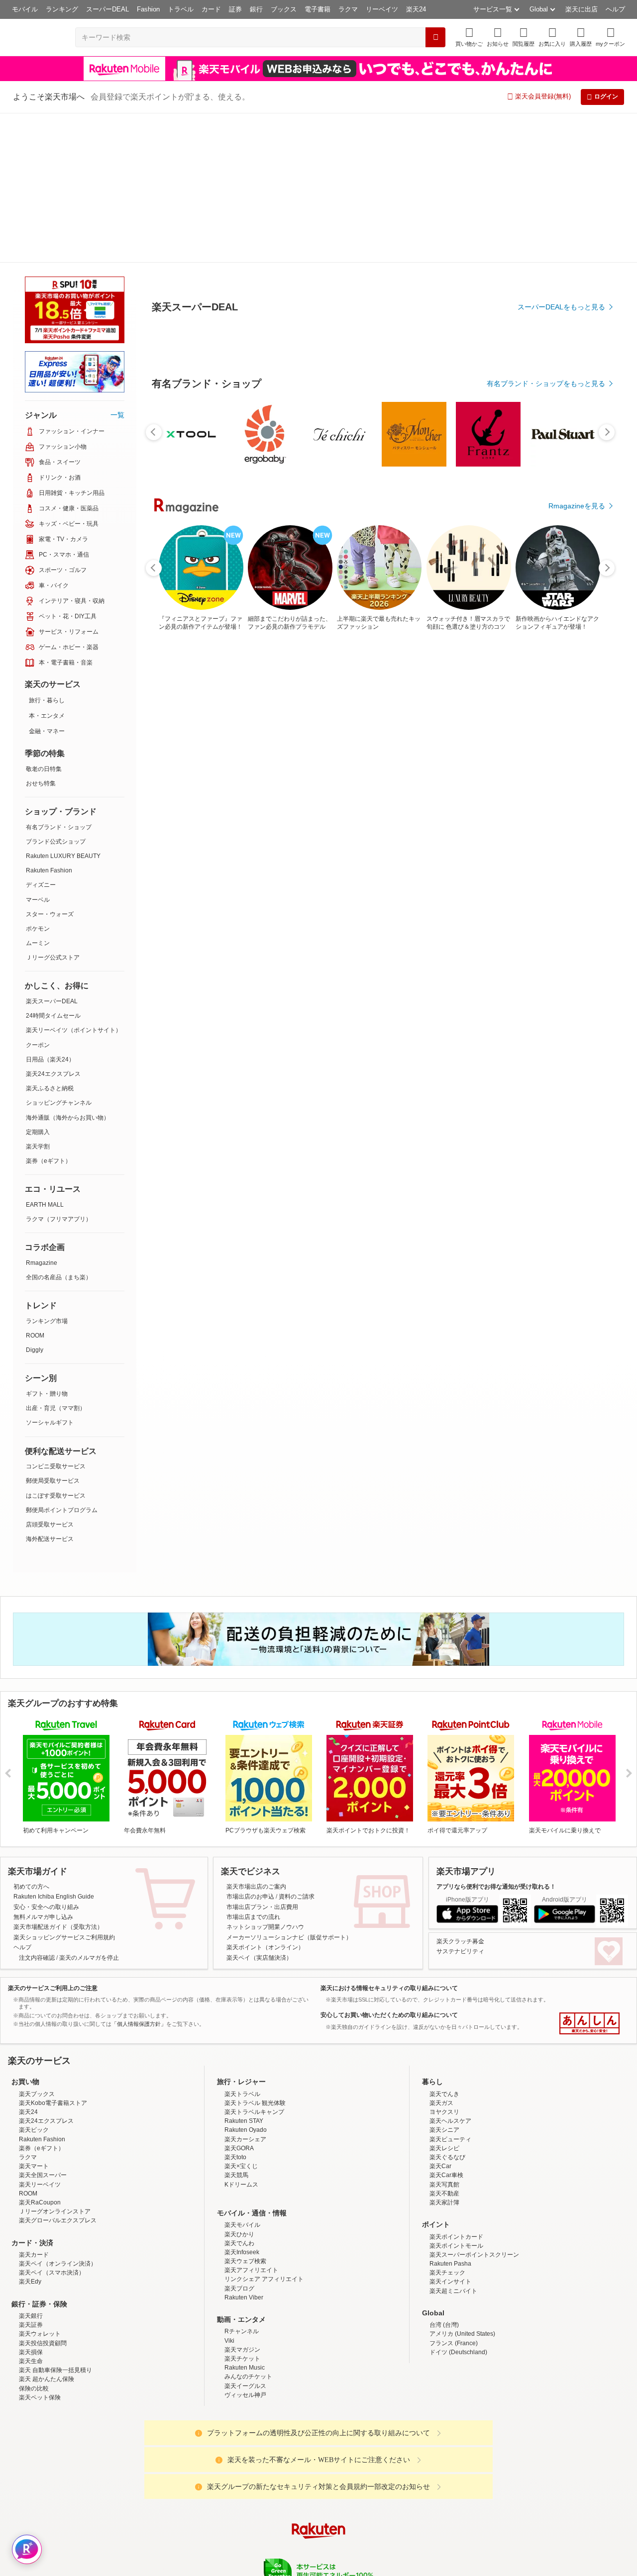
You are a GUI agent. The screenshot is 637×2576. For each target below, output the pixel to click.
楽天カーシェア (245, 1990)
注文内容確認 (37, 1808)
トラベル (181, 9)
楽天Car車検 (446, 2025)
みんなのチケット (248, 2227)
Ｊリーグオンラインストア (55, 2062)
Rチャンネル (242, 2182)
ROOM (35, 1186)
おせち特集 (41, 634)
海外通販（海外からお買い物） (68, 968)
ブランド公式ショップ (56, 692)
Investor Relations (264, 2460)
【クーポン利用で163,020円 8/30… (572, 820)
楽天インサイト (450, 2132)
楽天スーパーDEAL (52, 852)
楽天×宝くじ (241, 2016)
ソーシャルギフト (50, 1273)
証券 (235, 9)
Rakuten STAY (244, 1971)
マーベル (38, 750)
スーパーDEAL (107, 9)
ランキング (62, 9)
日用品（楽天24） (50, 910)
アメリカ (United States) (462, 2184)
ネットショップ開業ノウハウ (265, 1777)
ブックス (284, 9)
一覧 (117, 265)
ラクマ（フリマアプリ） (59, 1069)
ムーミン (38, 793)
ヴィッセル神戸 (245, 2245)
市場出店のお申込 (250, 1747)
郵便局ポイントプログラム (62, 1360)
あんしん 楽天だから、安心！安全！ (589, 1874)
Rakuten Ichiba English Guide (54, 1747)
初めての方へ (31, 1737)
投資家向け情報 (216, 2460)
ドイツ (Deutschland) (458, 2202)
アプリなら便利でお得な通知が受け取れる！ (496, 1737)
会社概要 (176, 2460)
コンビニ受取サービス (56, 1317)
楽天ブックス (37, 1944)
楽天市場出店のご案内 (256, 1737)
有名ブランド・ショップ (59, 677)
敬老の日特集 (44, 619)
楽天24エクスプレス (53, 924)
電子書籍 (318, 9)
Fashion (148, 9)
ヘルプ (615, 9)
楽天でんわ (239, 2094)
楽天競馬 (236, 2025)
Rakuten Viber (244, 2148)
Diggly (35, 1200)
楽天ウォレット (40, 2184)
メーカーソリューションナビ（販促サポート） (289, 1788)
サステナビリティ (460, 1802)
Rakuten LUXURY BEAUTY (63, 706)
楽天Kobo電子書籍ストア (53, 1953)
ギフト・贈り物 (47, 1244)
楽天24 (416, 9)
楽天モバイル (242, 2075)
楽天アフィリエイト (251, 2120)
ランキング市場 (47, 1171)
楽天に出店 (582, 9)
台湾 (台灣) (444, 2175)
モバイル (25, 9)
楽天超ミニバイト (453, 2141)
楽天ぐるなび (447, 2007)
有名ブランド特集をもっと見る (556, 1036)
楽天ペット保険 (40, 2248)
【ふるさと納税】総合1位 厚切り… (348, 820)
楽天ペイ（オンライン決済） (58, 2114)
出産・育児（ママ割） (56, 1258)
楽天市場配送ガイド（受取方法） (58, 1777)
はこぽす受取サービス (56, 1346)
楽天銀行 (31, 2166)
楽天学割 (38, 997)
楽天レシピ (444, 1999)
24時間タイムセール (53, 866)
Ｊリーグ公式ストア (53, 808)
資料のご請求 (297, 1747)
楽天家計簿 (444, 2053)
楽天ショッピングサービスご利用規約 (64, 1788)
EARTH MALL (45, 1055)
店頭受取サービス (50, 1375)
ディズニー (41, 735)
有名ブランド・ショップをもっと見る (546, 608)
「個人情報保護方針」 (139, 1874)
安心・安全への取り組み (46, 1757)
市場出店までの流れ (253, 1767)
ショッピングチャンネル (59, 953)
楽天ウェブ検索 (245, 2111)
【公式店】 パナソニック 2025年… (461, 820)
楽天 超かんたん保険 (47, 2229)
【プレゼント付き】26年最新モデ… (182, 820)
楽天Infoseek (242, 2102)
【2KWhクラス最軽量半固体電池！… (295, 820)
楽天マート (34, 2016)
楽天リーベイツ (40, 2035)
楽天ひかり (239, 2085)
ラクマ (348, 9)
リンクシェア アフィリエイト (264, 2129)
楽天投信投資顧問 (43, 2194)
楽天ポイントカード (456, 2087)
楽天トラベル (242, 1944)
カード (211, 9)
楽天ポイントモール (456, 2096)
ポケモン (38, 779)
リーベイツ (382, 9)
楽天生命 (31, 2211)
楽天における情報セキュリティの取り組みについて (389, 1838)
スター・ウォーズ (50, 764)
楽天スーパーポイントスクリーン (474, 2105)
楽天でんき (444, 1944)
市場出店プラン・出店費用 (262, 1757)
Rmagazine (42, 1113)
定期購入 (38, 982)
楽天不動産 (444, 2044)
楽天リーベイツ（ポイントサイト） (74, 880)
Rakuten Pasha (450, 2114)
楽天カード (34, 2105)
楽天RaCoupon (40, 2053)
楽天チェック (447, 2123)
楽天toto (235, 2007)
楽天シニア (444, 1980)
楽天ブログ (239, 2139)
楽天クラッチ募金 (460, 1792)
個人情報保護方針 (449, 2460)
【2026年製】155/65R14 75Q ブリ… (238, 820)
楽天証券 (31, 2175)
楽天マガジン (242, 2200)
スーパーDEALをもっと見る (561, 258)
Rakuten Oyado (246, 1980)
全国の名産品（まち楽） (59, 1128)
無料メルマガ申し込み (43, 1767)
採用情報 (406, 2460)
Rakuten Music (245, 2218)
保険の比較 (34, 2239)
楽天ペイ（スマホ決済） (52, 2123)
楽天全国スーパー (43, 2025)
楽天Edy (30, 2132)
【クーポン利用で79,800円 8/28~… (405, 820)
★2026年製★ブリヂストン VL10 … (518, 820)
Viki (229, 2191)
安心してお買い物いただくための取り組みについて (389, 1865)
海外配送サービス (50, 1389)
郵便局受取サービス (53, 1331)
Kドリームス (241, 2035)
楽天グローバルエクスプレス (58, 2071)
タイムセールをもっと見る (563, 882)
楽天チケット (242, 2209)
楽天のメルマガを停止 (89, 1808)
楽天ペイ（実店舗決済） (259, 1808)
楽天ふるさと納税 (50, 939)
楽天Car (440, 2016)
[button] (498, 37)
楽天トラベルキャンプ (254, 1962)
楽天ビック (34, 1980)
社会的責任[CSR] (320, 2460)
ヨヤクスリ (444, 1962)
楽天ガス (441, 1953)
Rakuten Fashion (49, 721)
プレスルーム (369, 2460)
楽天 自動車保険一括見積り (55, 2220)
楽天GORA (239, 1999)
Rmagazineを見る (577, 1166)
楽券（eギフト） (49, 1011)
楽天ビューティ (450, 1990)
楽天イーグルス (245, 2236)
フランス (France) (454, 2194)
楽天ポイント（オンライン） (265, 1798)
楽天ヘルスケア (450, 1971)
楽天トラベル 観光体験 (255, 1953)
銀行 (256, 9)
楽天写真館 (444, 2035)
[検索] (435, 37)
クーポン (38, 895)
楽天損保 (31, 2202)
